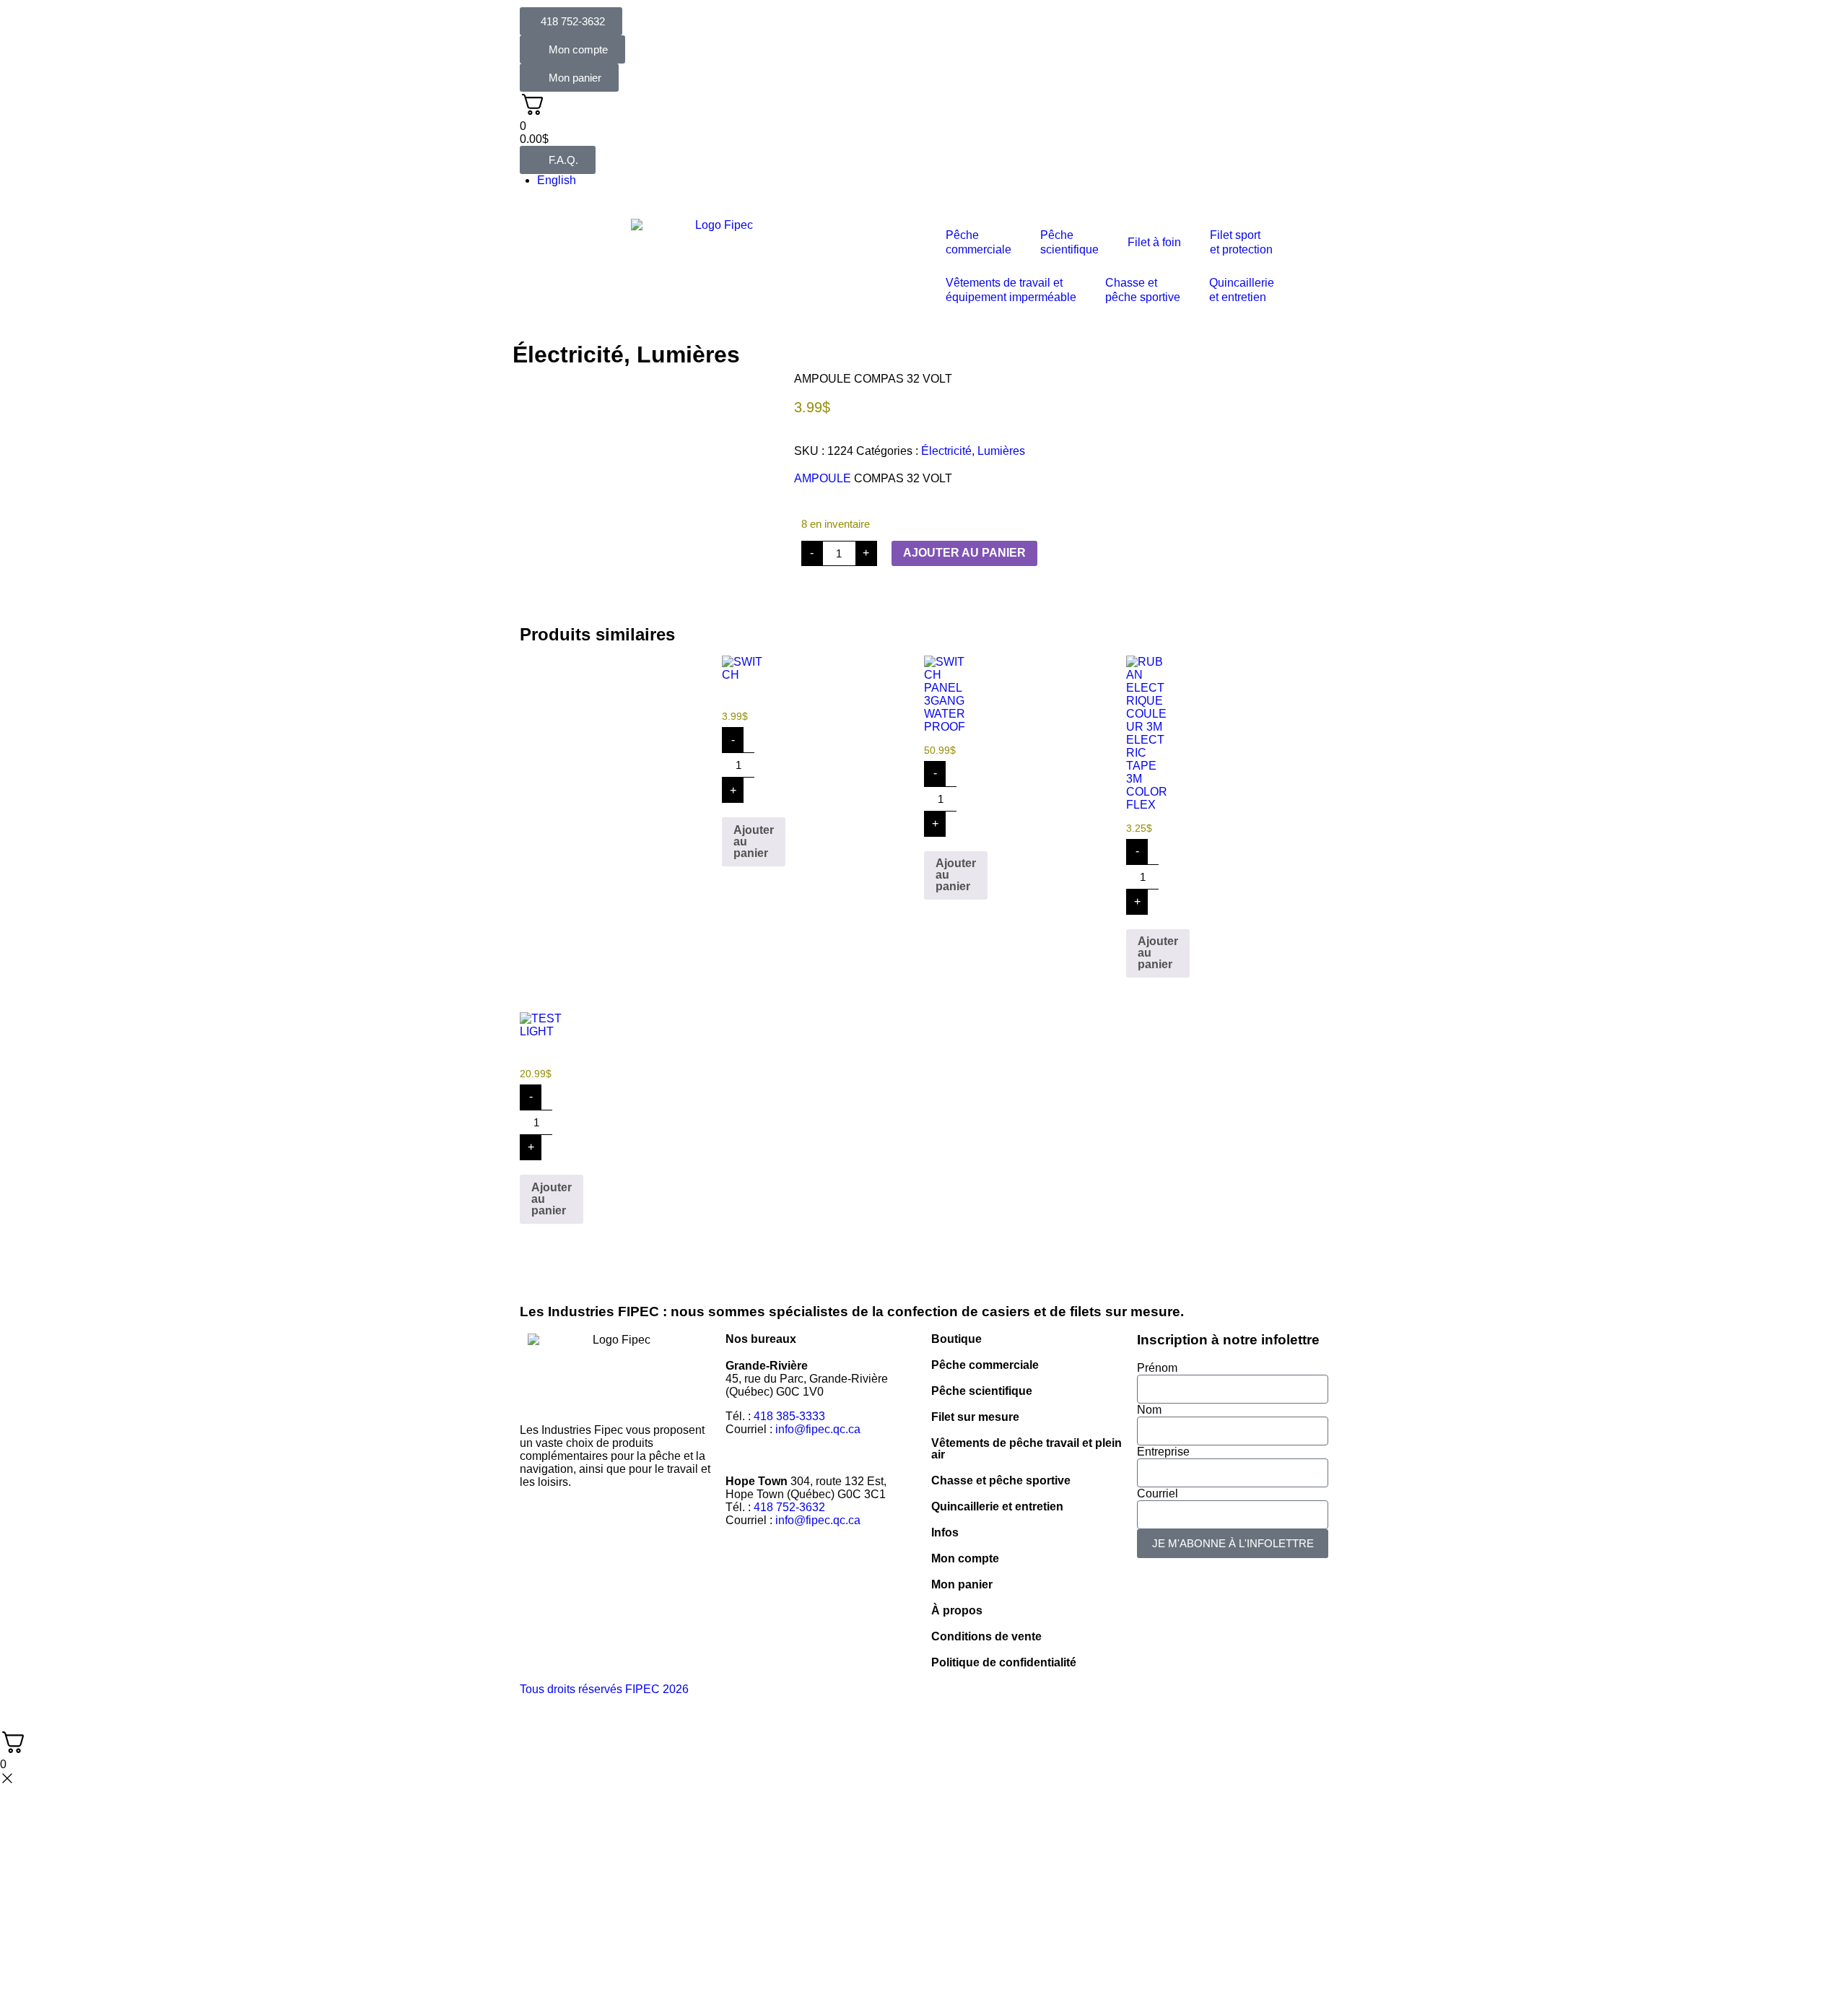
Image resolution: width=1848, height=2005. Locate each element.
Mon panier (962, 1584)
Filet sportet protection (1241, 242)
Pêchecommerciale (979, 242)
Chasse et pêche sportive (1143, 290)
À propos (957, 1610)
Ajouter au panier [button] (754, 841)
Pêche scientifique (982, 1391)
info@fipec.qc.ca (818, 1429)
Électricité (568, 355)
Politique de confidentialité (1004, 1662)
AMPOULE (823, 478)
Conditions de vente (986, 1636)
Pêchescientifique (1069, 242)
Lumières (688, 355)
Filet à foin (1154, 242)
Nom (1149, 1410)
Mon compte (965, 1558)
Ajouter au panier (964, 553)
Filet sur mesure (975, 1417)
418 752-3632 (789, 1507)
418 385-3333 (789, 1416)
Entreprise (1163, 1452)
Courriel (1158, 1493)
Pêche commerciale (985, 1365)
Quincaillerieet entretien (1242, 290)
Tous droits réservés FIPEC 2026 (604, 1689)
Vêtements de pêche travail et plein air (1027, 1449)
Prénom (1157, 1368)
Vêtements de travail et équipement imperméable (1011, 290)
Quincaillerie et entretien (997, 1506)
